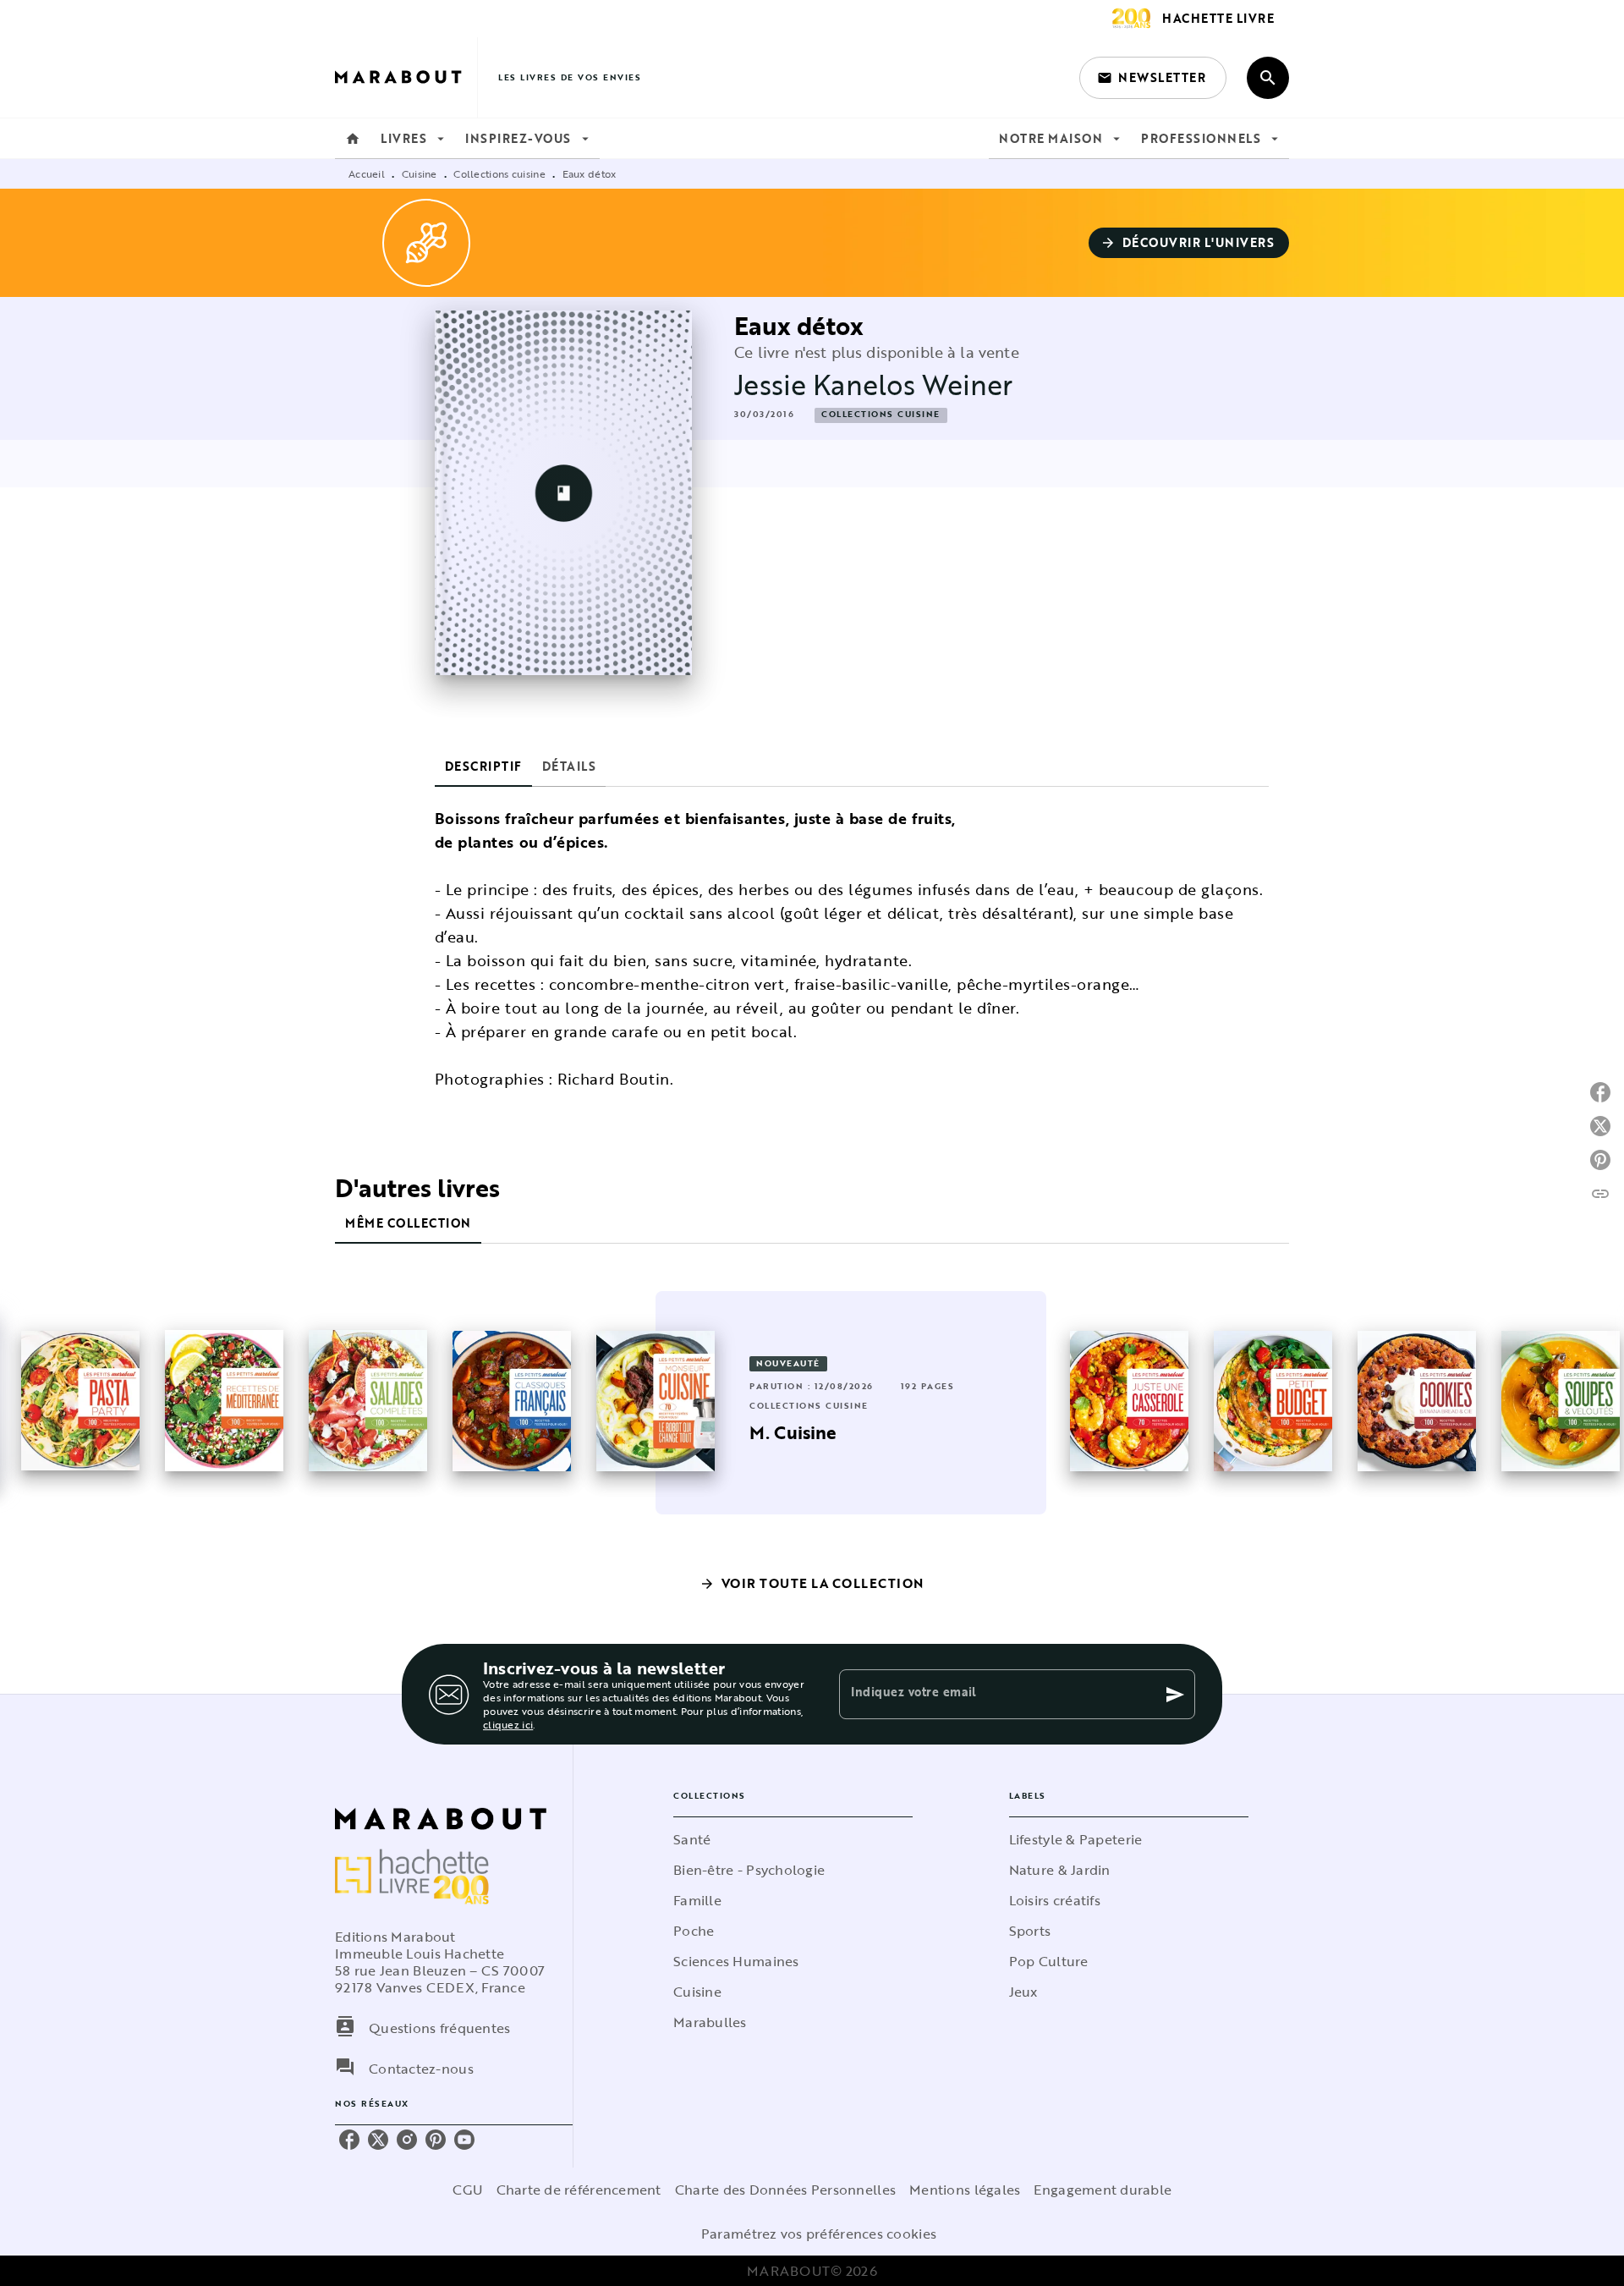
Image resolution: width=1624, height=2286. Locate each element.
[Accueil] (406, 77)
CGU (468, 2190)
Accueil (367, 173)
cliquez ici (508, 1724)
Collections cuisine (499, 173)
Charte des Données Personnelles (785, 2190)
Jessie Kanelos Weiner (873, 385)
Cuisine (420, 173)
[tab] (353, 139)
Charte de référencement (579, 2190)
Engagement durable (1103, 2190)
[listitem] (349, 2140)
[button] (1153, 78)
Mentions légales (965, 2190)
